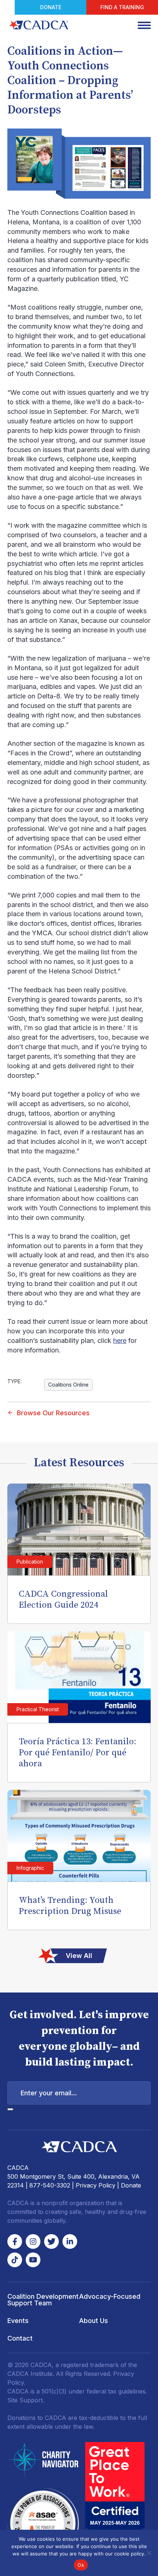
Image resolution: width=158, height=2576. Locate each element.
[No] (149, 2553)
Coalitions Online (68, 1385)
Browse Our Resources (53, 1413)
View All (79, 1956)
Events (18, 2321)
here (120, 1341)
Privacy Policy (96, 2185)
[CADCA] (39, 25)
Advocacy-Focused (110, 2296)
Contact (20, 2338)
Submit (10, 2109)
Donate (51, 7)
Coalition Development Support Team (43, 2300)
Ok (81, 2565)
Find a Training (122, 7)
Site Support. (26, 2400)
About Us (94, 2321)
